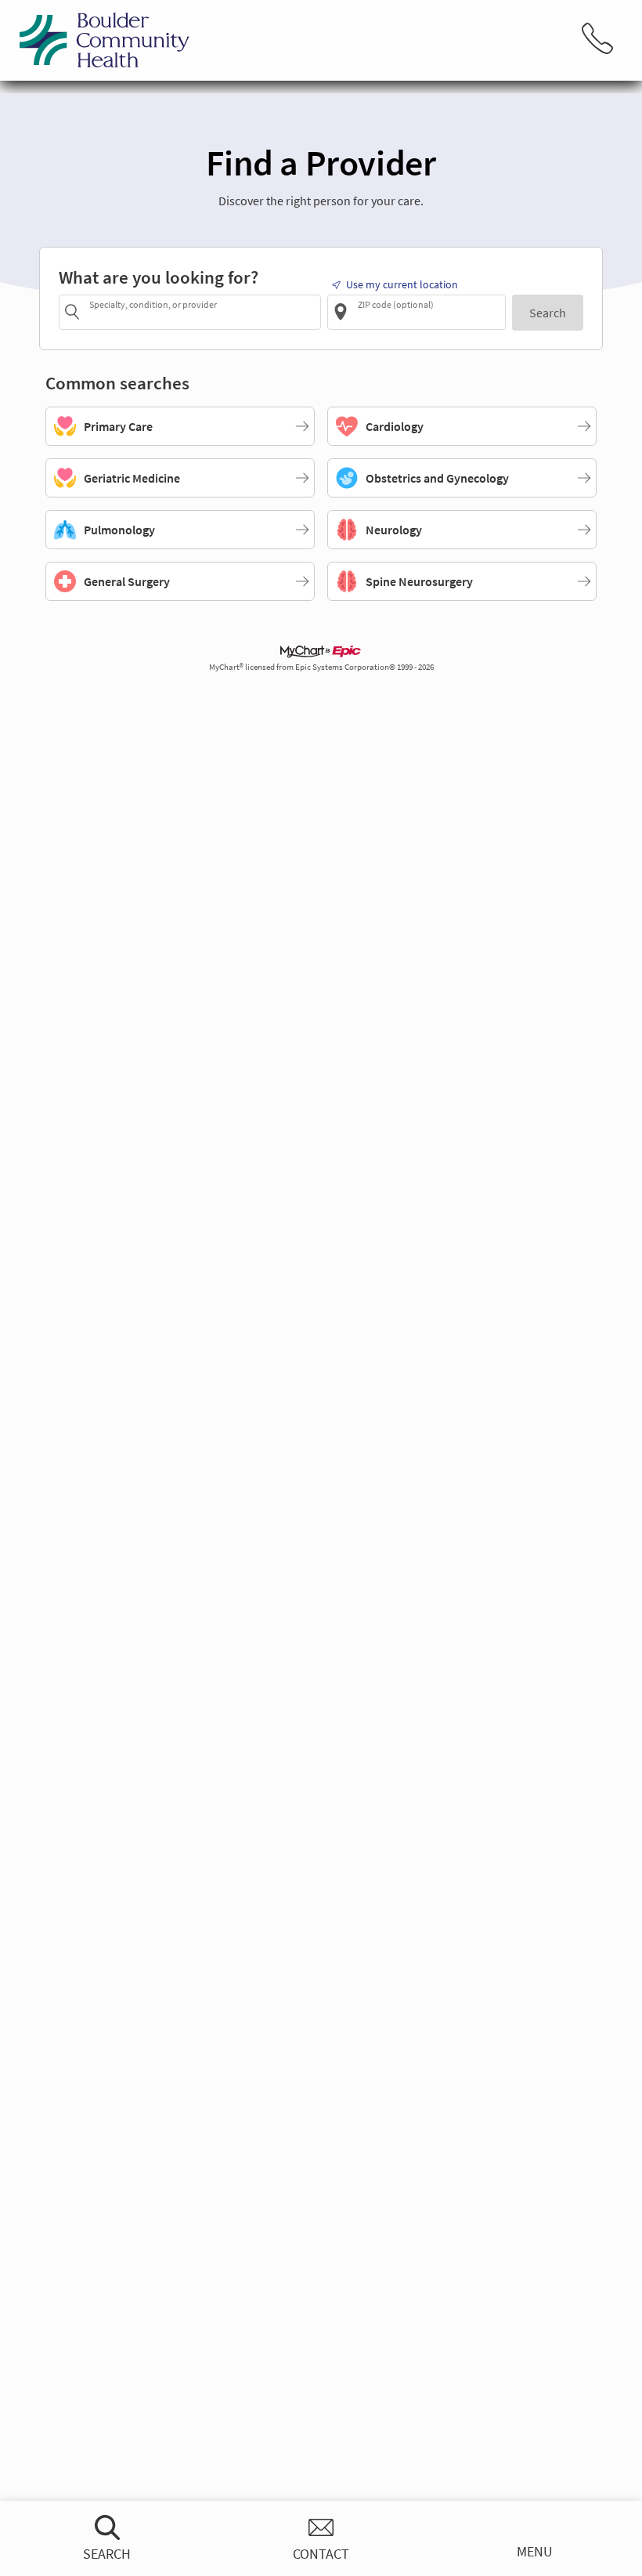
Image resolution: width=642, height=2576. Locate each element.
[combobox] (202, 311)
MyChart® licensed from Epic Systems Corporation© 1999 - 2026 (321, 667)
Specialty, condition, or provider (153, 304)
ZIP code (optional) (396, 304)
